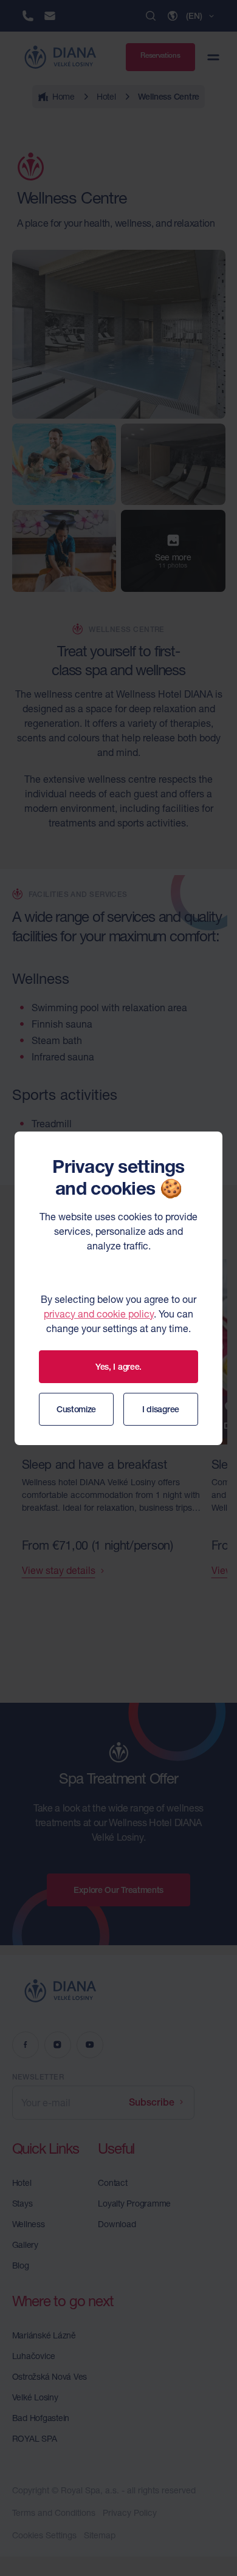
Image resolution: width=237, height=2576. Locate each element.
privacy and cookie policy (99, 1314)
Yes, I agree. (118, 1367)
